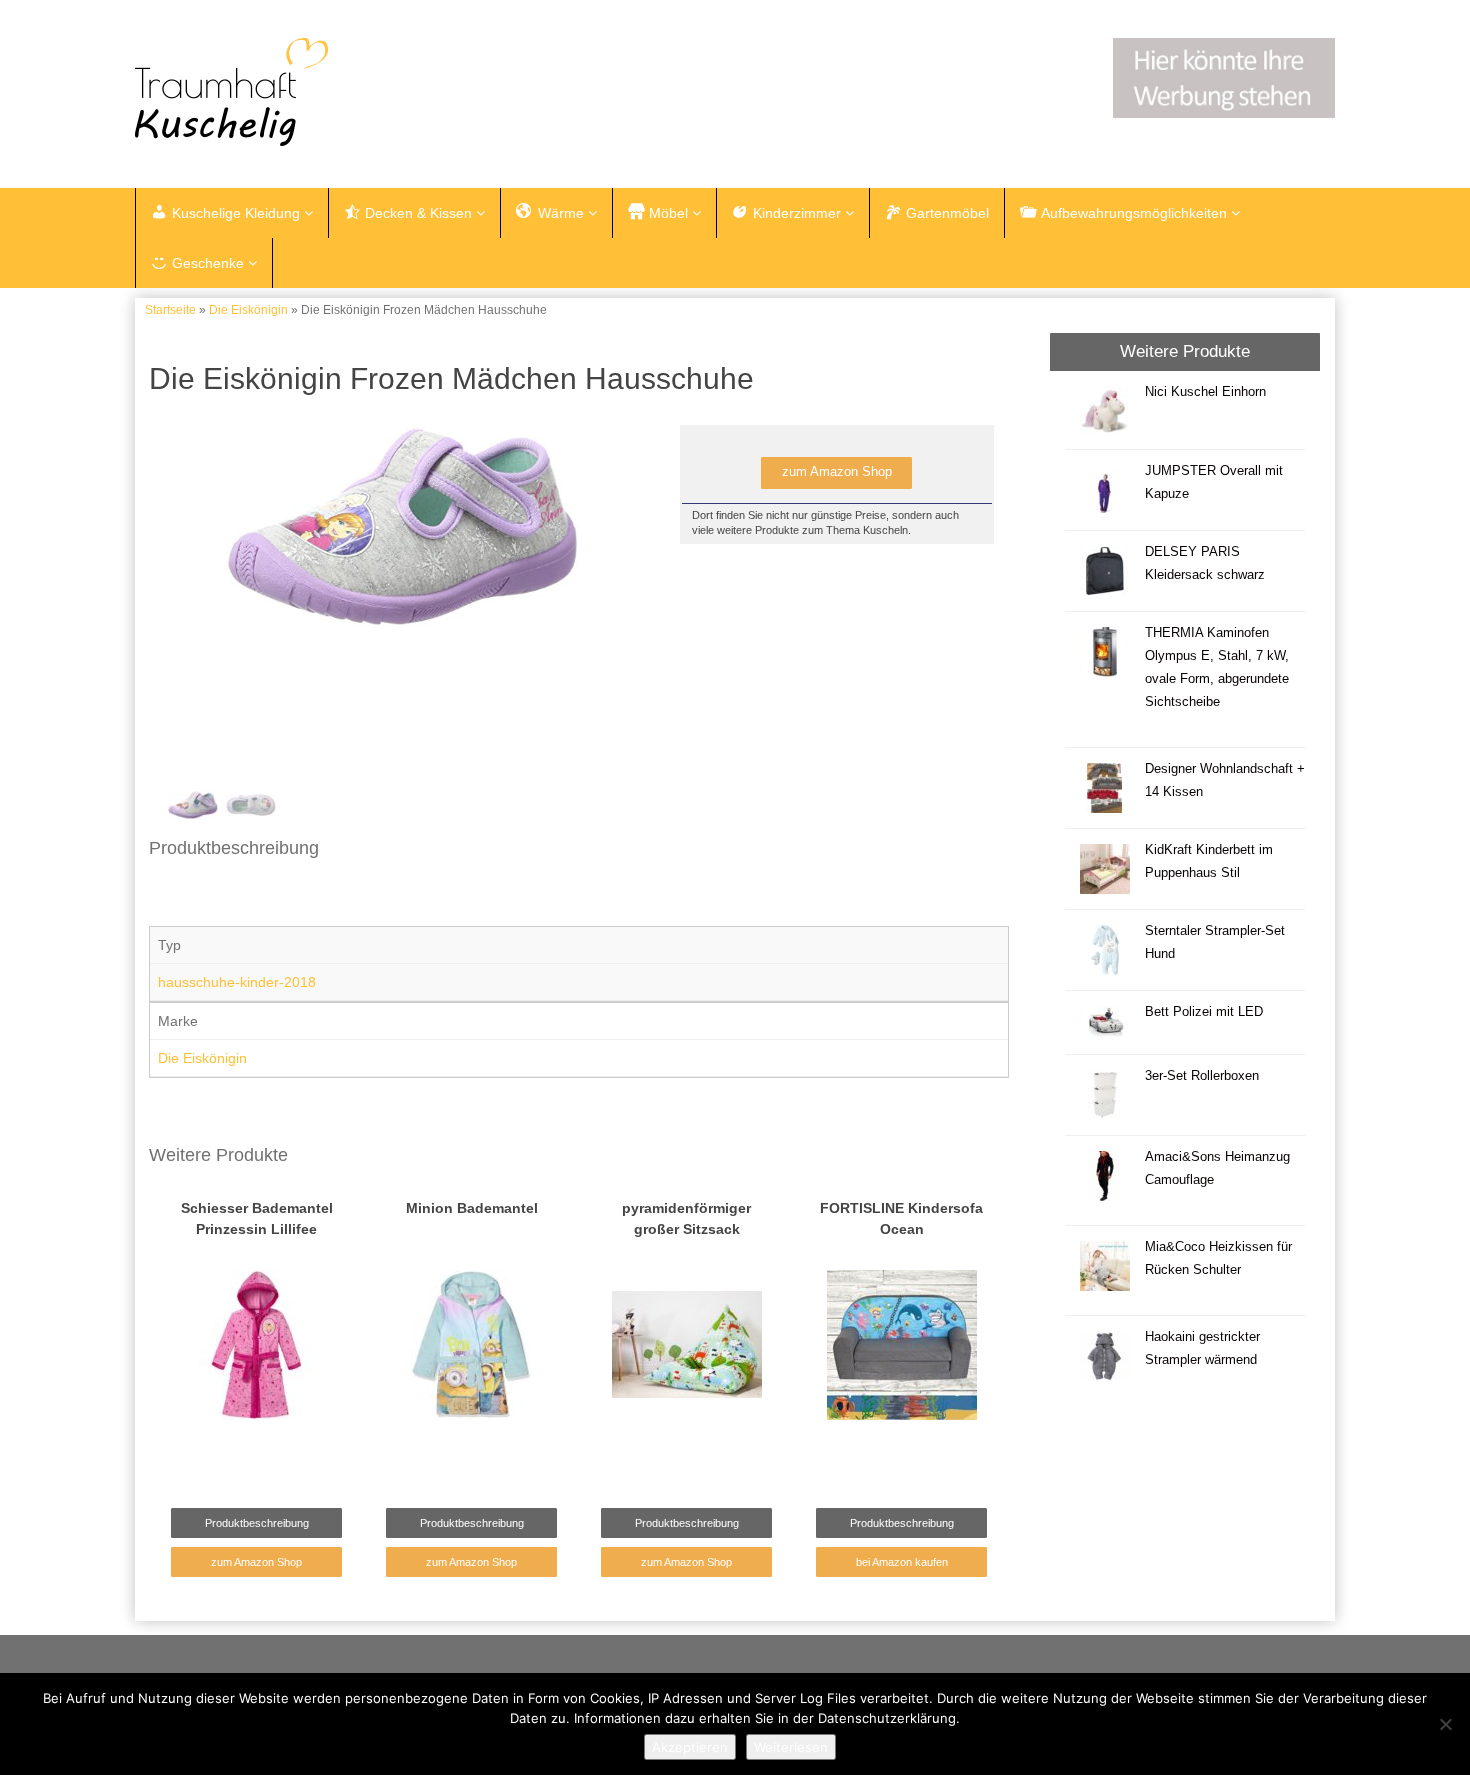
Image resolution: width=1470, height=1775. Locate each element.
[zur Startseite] (385, 92)
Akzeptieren (690, 1747)
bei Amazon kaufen (902, 1562)
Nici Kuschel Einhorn (1207, 392)
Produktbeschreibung (257, 1523)
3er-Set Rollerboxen (1202, 1076)
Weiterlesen (791, 1747)
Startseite (170, 310)
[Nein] (1445, 1724)
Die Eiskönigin (248, 310)
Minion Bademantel (472, 1208)
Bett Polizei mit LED (1204, 1012)
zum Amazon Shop (837, 472)
